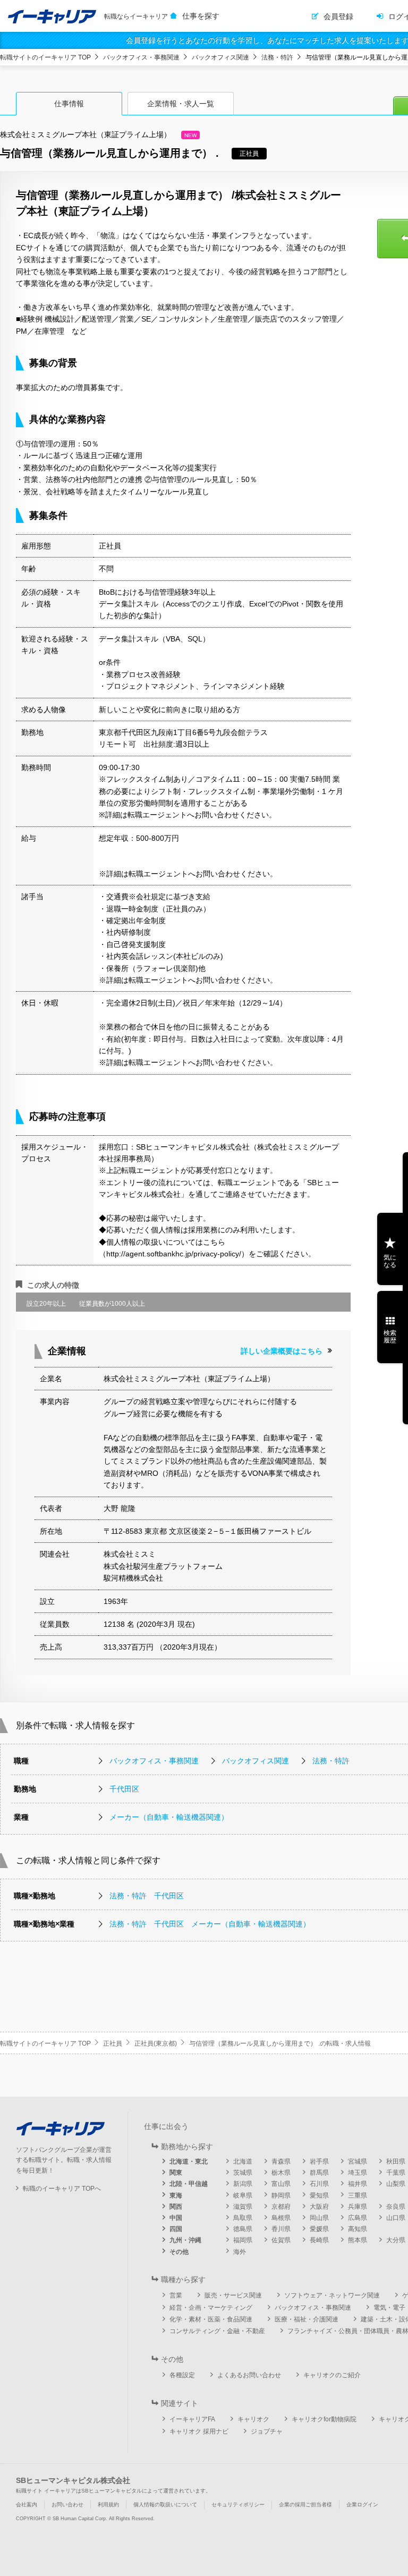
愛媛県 (319, 2229)
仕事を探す (201, 16)
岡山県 (319, 2218)
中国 (176, 2218)
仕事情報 (69, 104)
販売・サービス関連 (233, 2295)
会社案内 (27, 2505)
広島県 (358, 2218)
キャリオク (253, 2419)
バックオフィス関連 (220, 57)
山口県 (396, 2218)
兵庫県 (358, 2207)
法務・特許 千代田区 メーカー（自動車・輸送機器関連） (210, 1924)
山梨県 (396, 2184)
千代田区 (124, 1789)
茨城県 (243, 2173)
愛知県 (319, 2195)
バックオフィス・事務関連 (141, 57)
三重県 (358, 2195)
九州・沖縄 (185, 2240)
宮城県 (358, 2161)
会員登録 (338, 16)
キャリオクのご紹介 (332, 2375)
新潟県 (243, 2184)
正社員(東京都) (156, 2043)
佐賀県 (281, 2240)
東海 (176, 2195)
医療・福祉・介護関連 (307, 2319)
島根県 (281, 2218)
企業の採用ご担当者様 (305, 2505)
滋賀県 (243, 2207)
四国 (176, 2229)
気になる (390, 1261)
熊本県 (358, 2240)
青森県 (281, 2161)
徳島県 (243, 2229)
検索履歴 (390, 1337)
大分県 (396, 2240)
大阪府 (319, 2207)
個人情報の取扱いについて (165, 2505)
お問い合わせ (67, 2505)
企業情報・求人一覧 (181, 104)
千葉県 (396, 2173)
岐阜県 (243, 2195)
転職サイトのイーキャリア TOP (45, 57)
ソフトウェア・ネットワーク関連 (332, 2295)
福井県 (358, 2184)
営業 (176, 2295)
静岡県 (281, 2195)
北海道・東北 (189, 2161)
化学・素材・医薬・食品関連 (211, 2319)
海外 (240, 2252)
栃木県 (281, 2173)
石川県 (319, 2184)
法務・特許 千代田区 (147, 1896)
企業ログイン (362, 2505)
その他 (179, 2252)
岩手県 (319, 2161)
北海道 (243, 2161)
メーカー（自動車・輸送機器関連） (169, 1817)
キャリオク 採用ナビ (199, 2431)
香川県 (281, 2229)
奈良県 (396, 2207)
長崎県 (319, 2240)
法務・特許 (277, 57)
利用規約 (108, 2505)
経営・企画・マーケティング (211, 2308)
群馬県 (319, 2173)
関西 (176, 2207)
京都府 (281, 2207)
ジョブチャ (267, 2431)
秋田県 (396, 2161)
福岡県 (243, 2240)
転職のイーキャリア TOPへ (62, 2189)
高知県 (358, 2229)
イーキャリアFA (192, 2419)
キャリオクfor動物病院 (324, 2419)
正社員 (113, 2043)
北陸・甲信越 (189, 2184)
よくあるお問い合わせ (249, 2375)
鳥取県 (243, 2218)
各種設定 (182, 2375)
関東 (176, 2173)
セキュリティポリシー (238, 2505)
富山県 (281, 2184)
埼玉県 (358, 2173)
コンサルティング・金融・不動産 (217, 2331)
